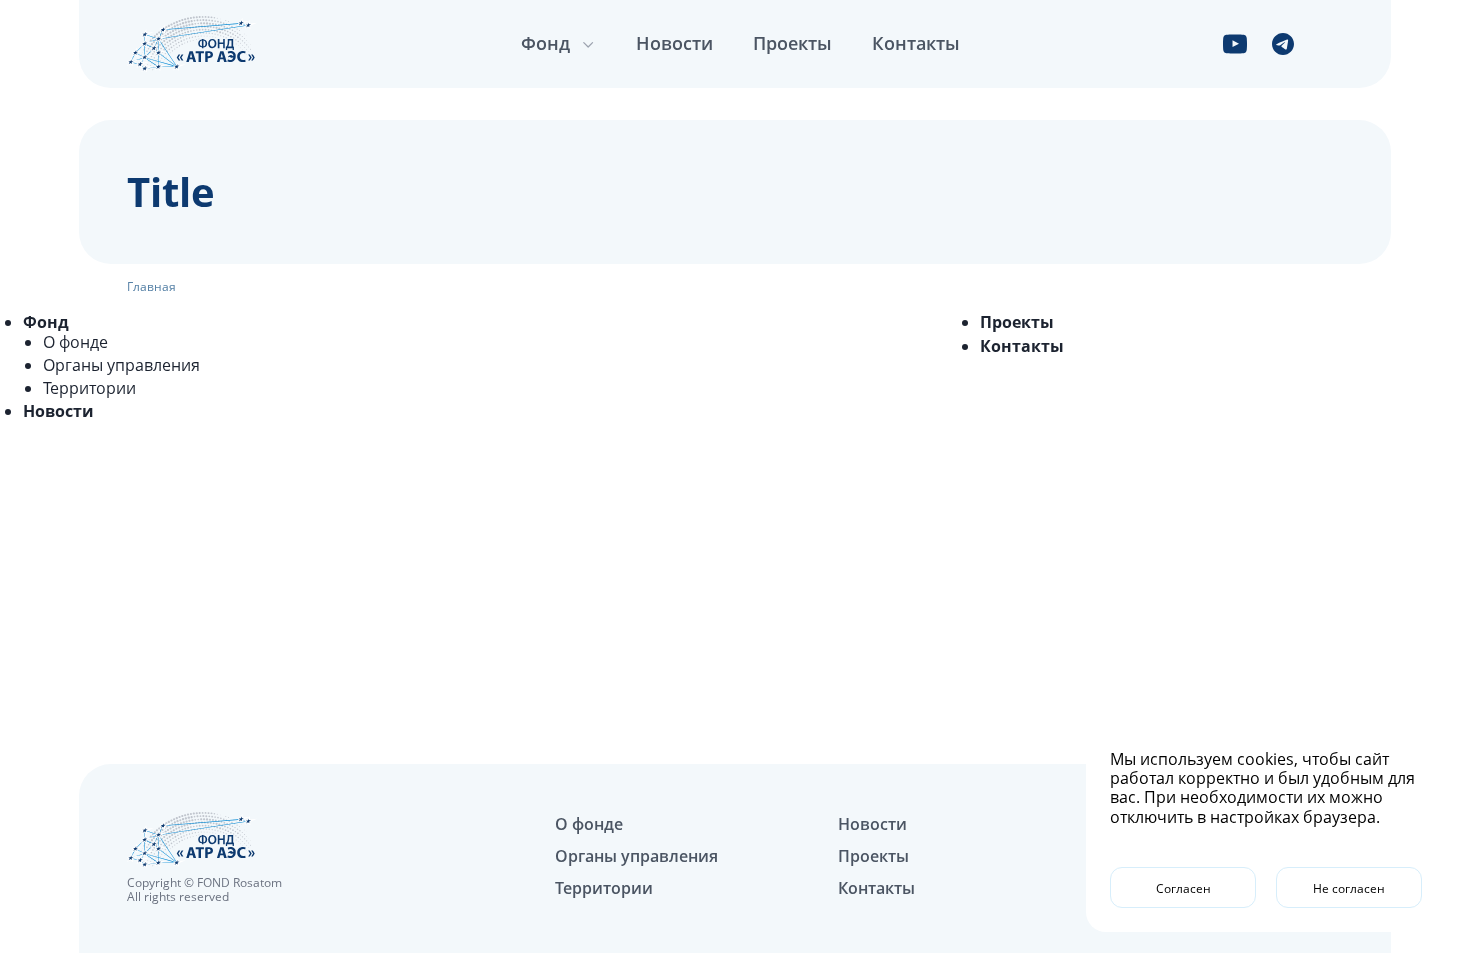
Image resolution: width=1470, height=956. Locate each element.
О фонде (75, 342)
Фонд (46, 322)
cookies (1265, 759)
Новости (674, 43)
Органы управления (121, 365)
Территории (89, 388)
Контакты (916, 43)
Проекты (792, 43)
